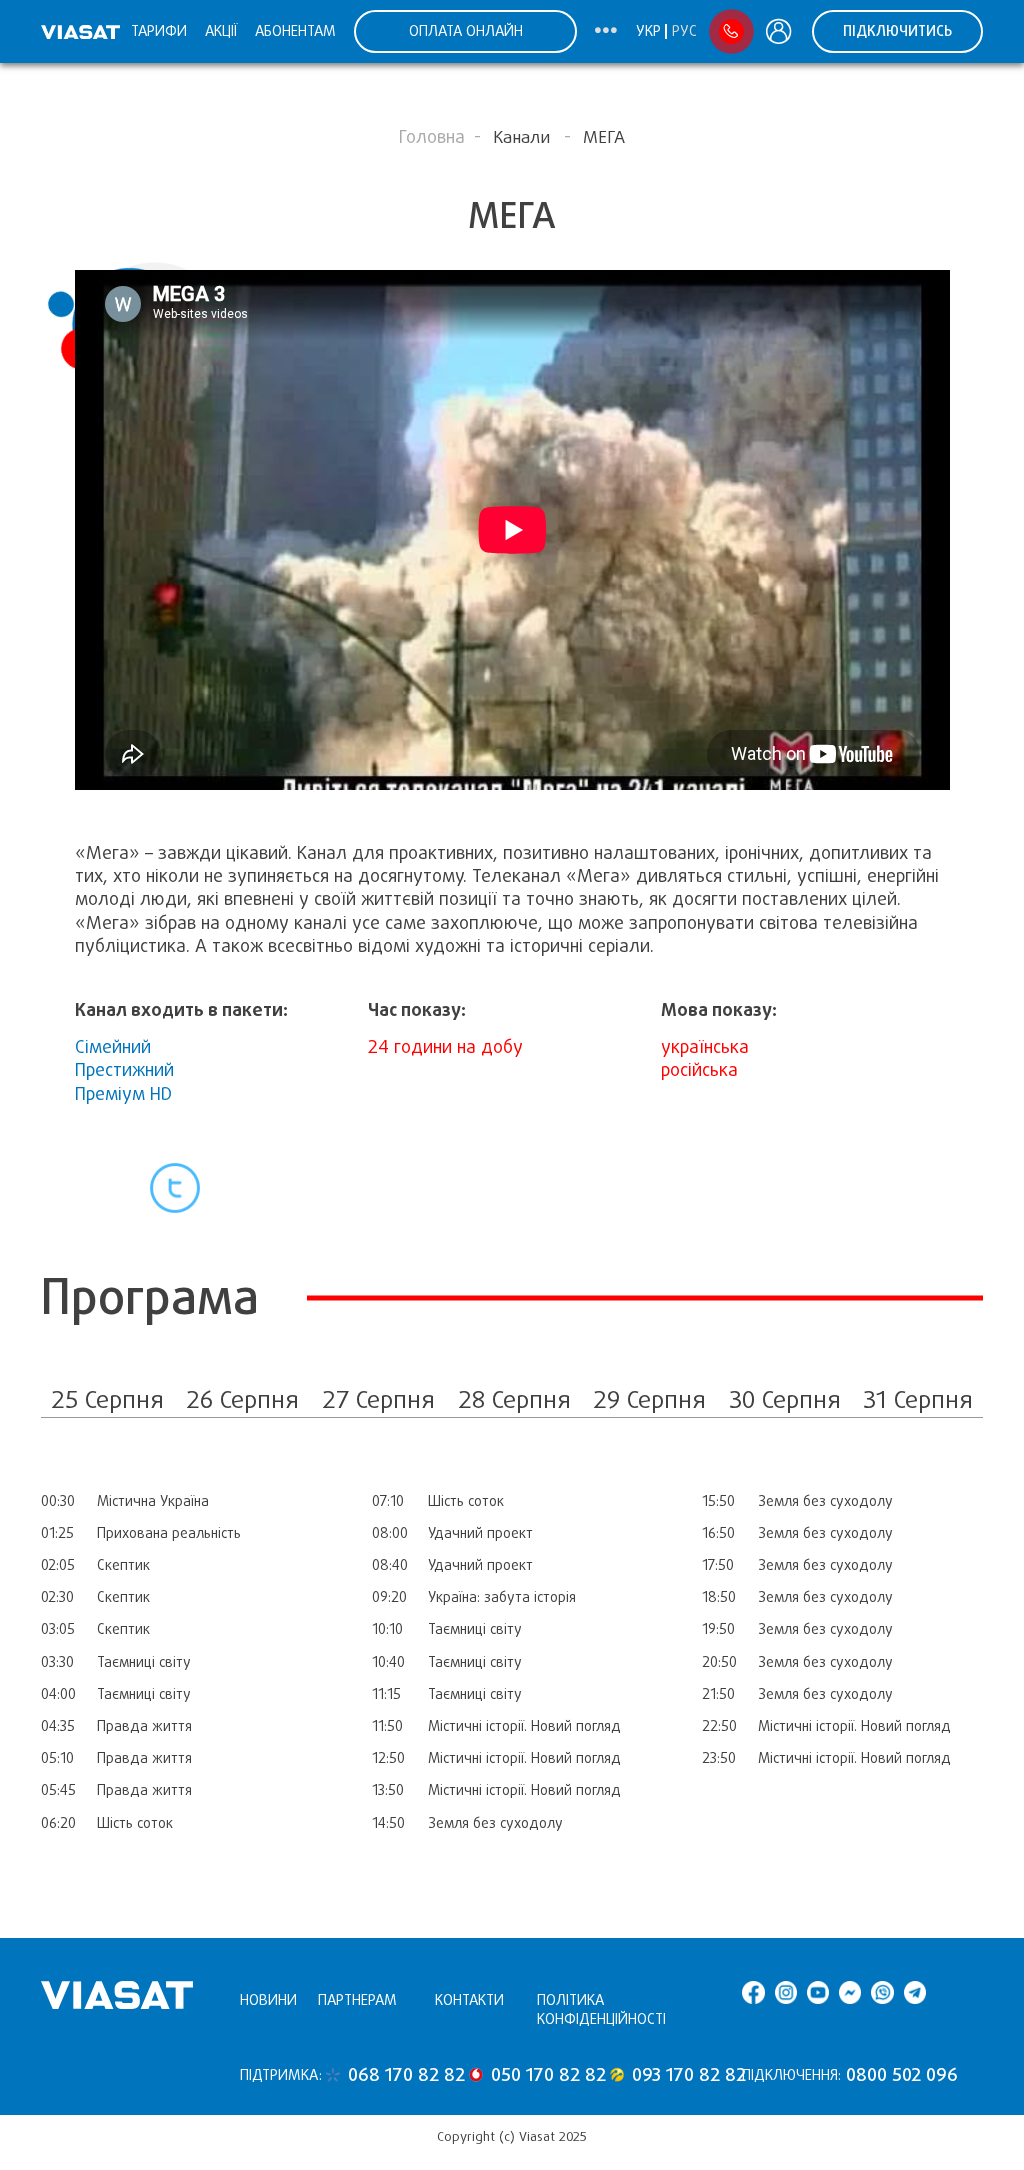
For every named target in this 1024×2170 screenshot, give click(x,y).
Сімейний (113, 1047)
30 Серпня (785, 1399)
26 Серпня (242, 1399)
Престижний (124, 1070)
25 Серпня (107, 1399)
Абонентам (295, 31)
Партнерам (357, 2000)
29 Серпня (649, 1399)
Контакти (469, 2000)
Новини (268, 2000)
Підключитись (897, 31)
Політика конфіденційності (601, 2009)
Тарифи (159, 31)
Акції (221, 31)
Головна (432, 137)
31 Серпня (918, 1399)
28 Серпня (514, 1399)
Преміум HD (123, 1094)
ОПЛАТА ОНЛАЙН (466, 31)
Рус (684, 31)
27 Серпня (378, 1399)
